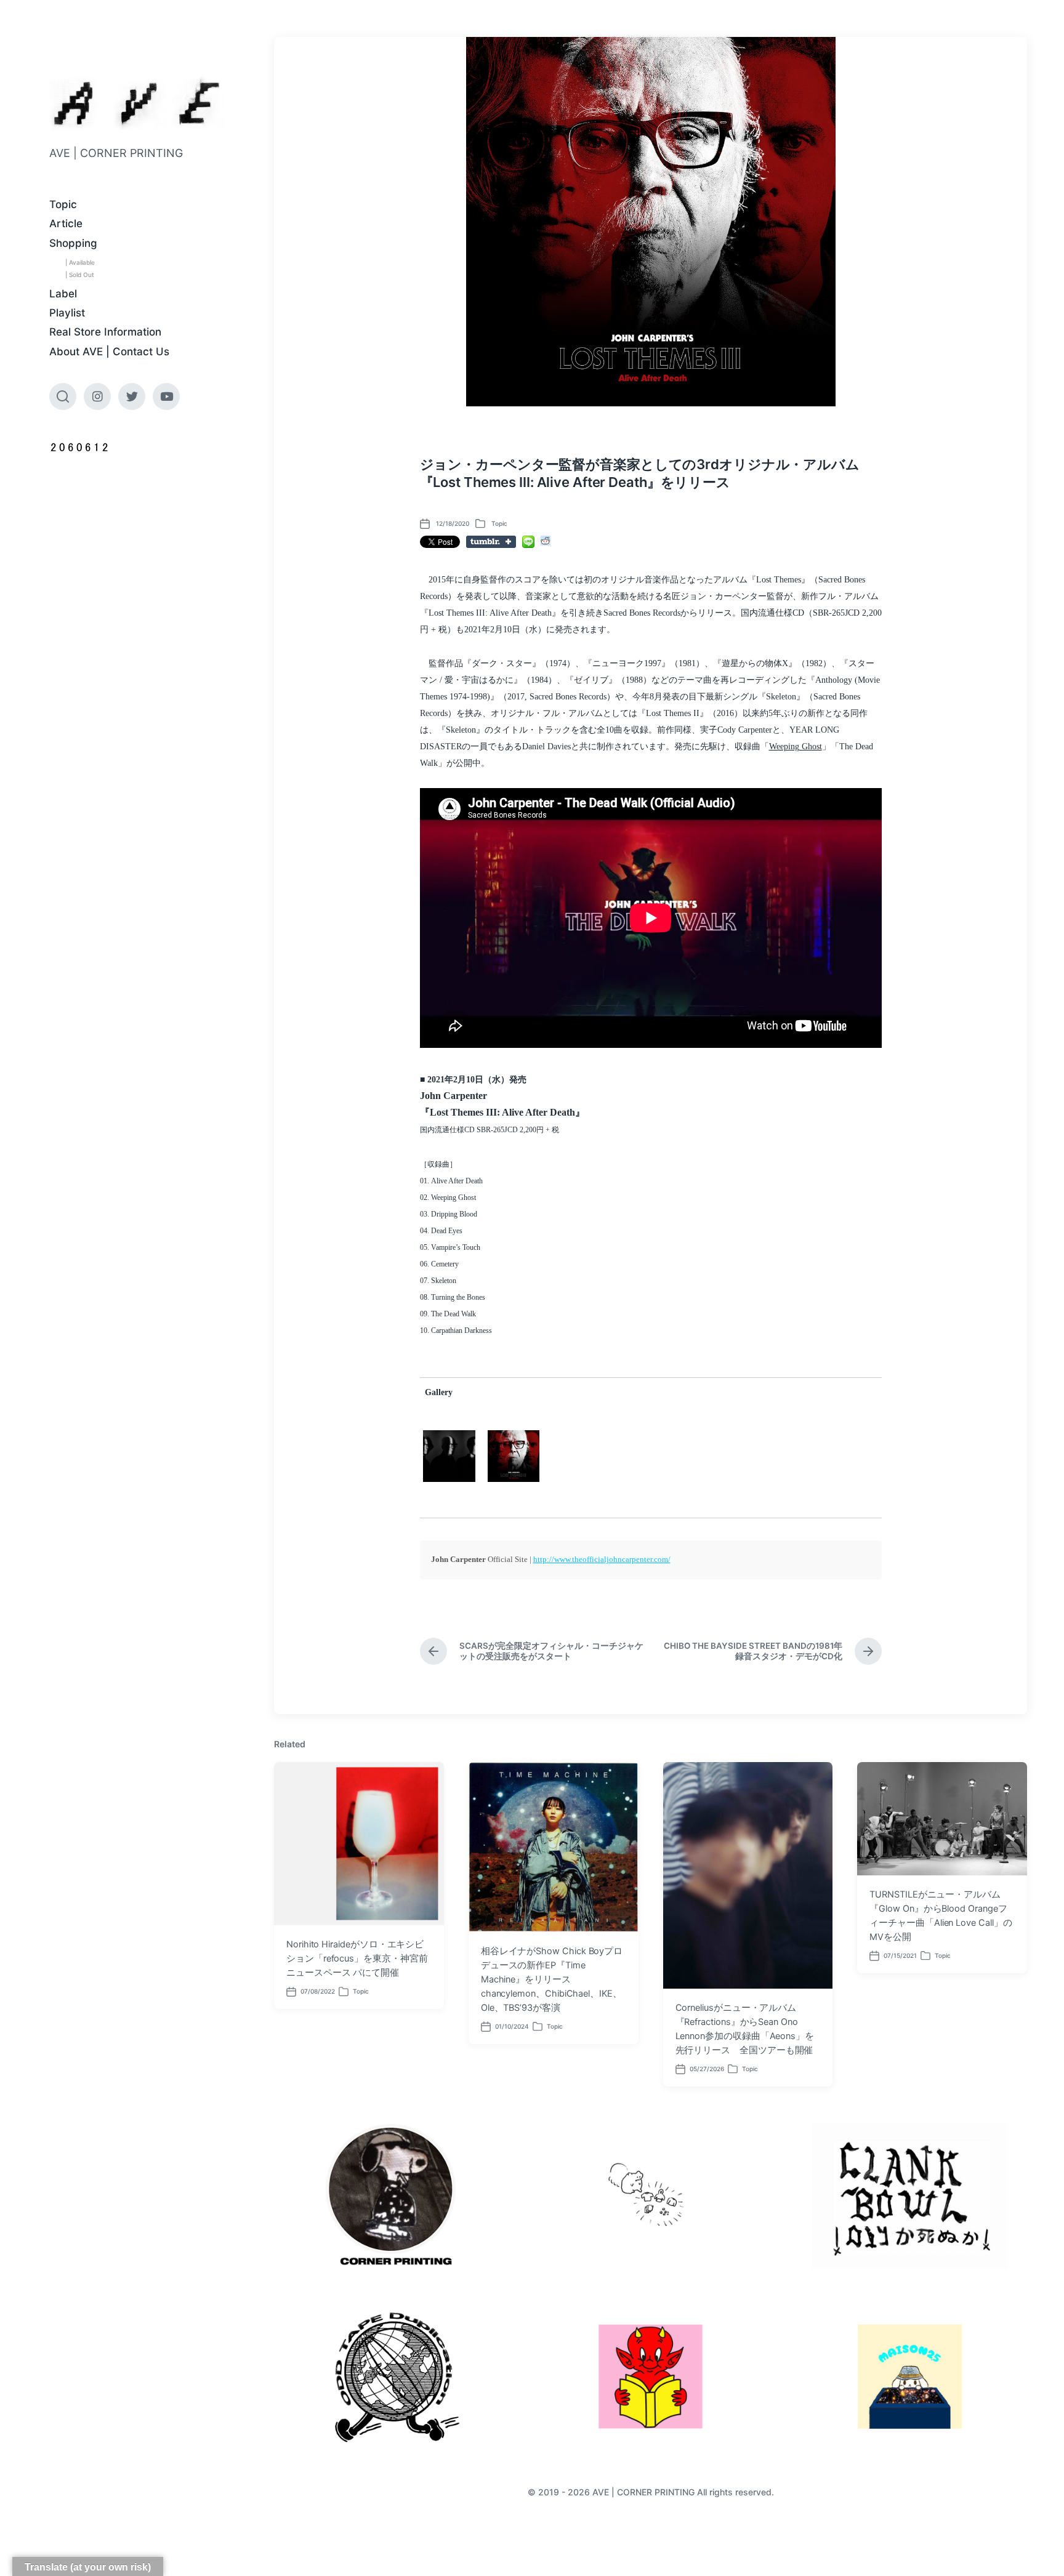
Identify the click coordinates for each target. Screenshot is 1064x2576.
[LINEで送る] (528, 542)
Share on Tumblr (491, 542)
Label (63, 294)
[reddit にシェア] (546, 541)
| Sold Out (80, 275)
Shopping (73, 243)
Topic (63, 204)
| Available (80, 262)
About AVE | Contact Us (109, 352)
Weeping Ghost (796, 747)
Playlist (67, 313)
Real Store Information (105, 332)
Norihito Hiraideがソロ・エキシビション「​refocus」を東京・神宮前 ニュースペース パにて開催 (357, 1958)
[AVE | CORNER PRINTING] (137, 103)
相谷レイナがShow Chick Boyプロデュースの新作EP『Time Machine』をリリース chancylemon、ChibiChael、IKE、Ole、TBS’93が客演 (552, 1979)
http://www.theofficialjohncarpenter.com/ (602, 1559)
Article (66, 223)
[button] (449, 1456)
